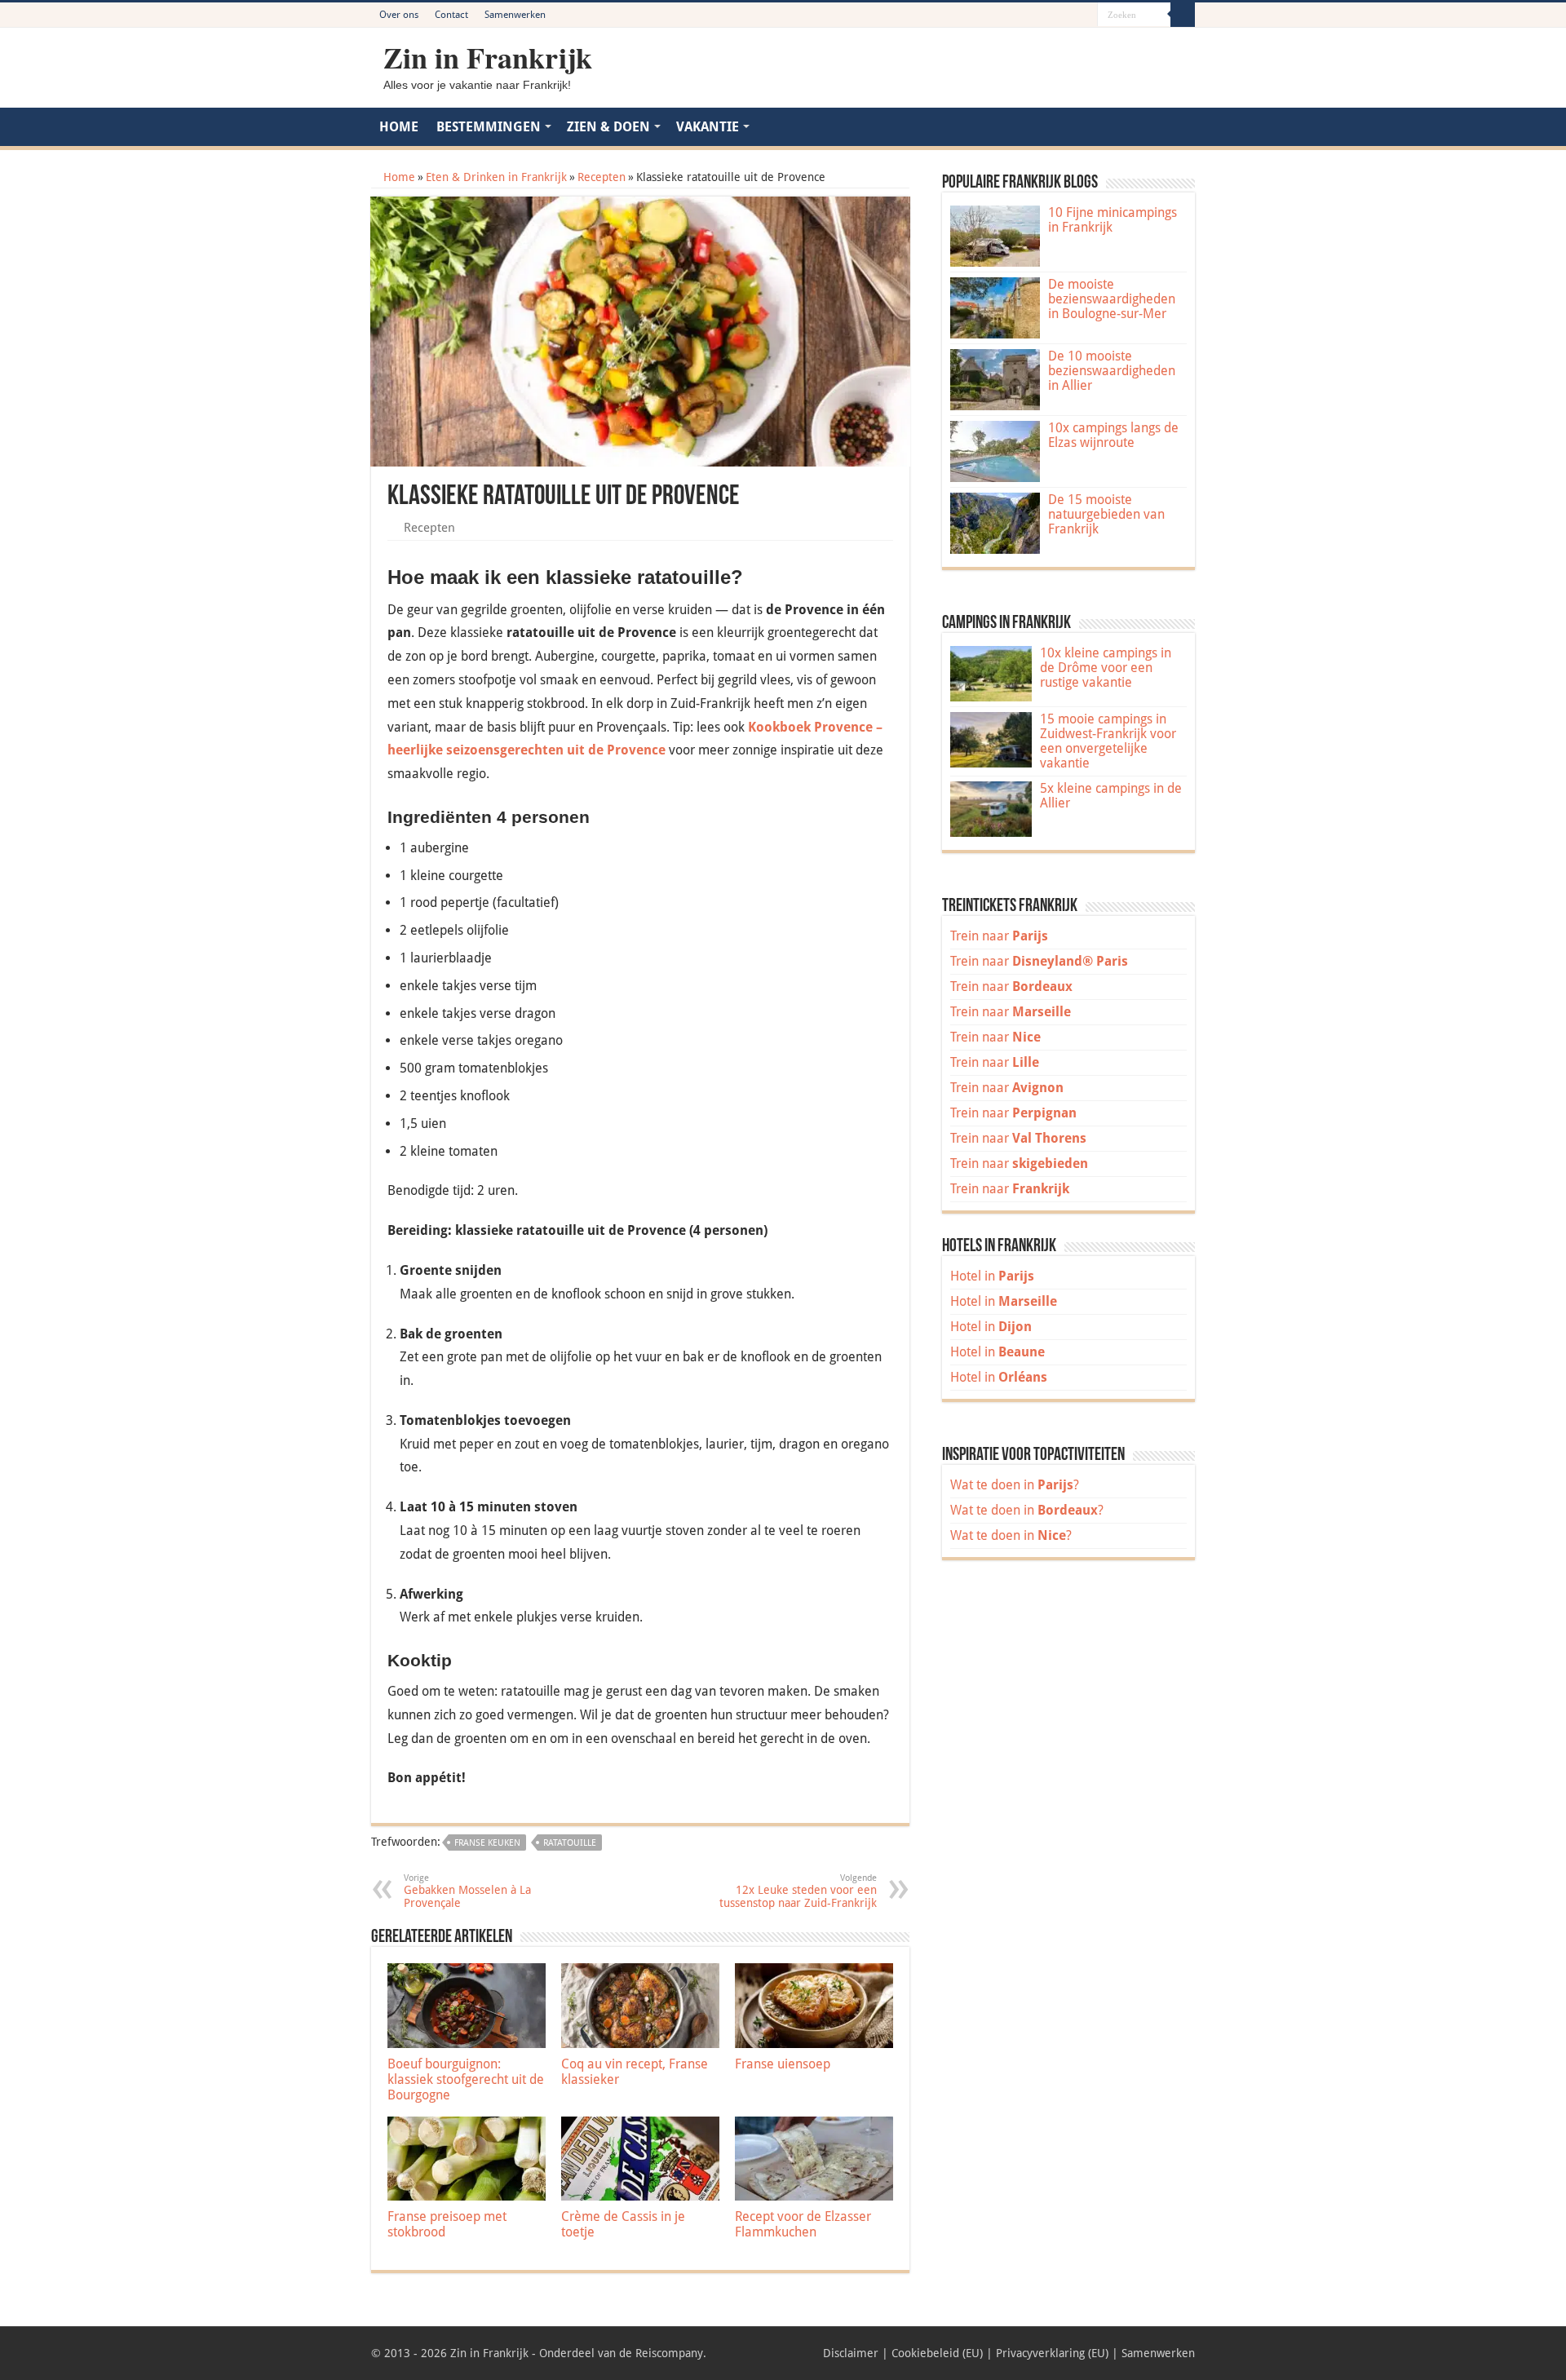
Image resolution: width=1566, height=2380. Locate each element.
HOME (399, 127)
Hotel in (992, 1276)
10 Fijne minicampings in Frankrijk (1113, 220)
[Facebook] (1039, 15)
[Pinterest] (1054, 15)
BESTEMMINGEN (489, 127)
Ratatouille (570, 1843)
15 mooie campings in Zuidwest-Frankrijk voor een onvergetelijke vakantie (1108, 741)
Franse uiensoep (783, 2064)
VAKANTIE (708, 127)
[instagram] (1085, 15)
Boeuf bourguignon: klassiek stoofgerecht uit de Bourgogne (466, 2079)
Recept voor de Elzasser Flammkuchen (803, 2224)
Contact (451, 15)
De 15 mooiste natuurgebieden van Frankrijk (1106, 514)
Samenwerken (515, 15)
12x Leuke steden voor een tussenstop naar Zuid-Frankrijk (798, 1891)
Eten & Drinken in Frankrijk (496, 177)
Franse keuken (487, 1843)
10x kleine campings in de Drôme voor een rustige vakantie (1106, 668)
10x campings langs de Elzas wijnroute (1113, 435)
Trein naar (999, 936)
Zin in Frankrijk (488, 57)
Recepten (602, 177)
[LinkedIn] (1070, 15)
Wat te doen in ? (1015, 1485)
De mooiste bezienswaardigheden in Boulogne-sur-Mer (1112, 299)
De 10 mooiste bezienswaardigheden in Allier (1112, 371)
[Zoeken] (1183, 15)
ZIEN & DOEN (608, 127)
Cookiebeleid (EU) (937, 2353)
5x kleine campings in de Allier (1111, 796)
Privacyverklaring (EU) (1052, 2353)
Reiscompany (669, 2353)
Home (398, 177)
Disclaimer (851, 2353)
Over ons (399, 15)
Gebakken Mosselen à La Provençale (467, 1891)
